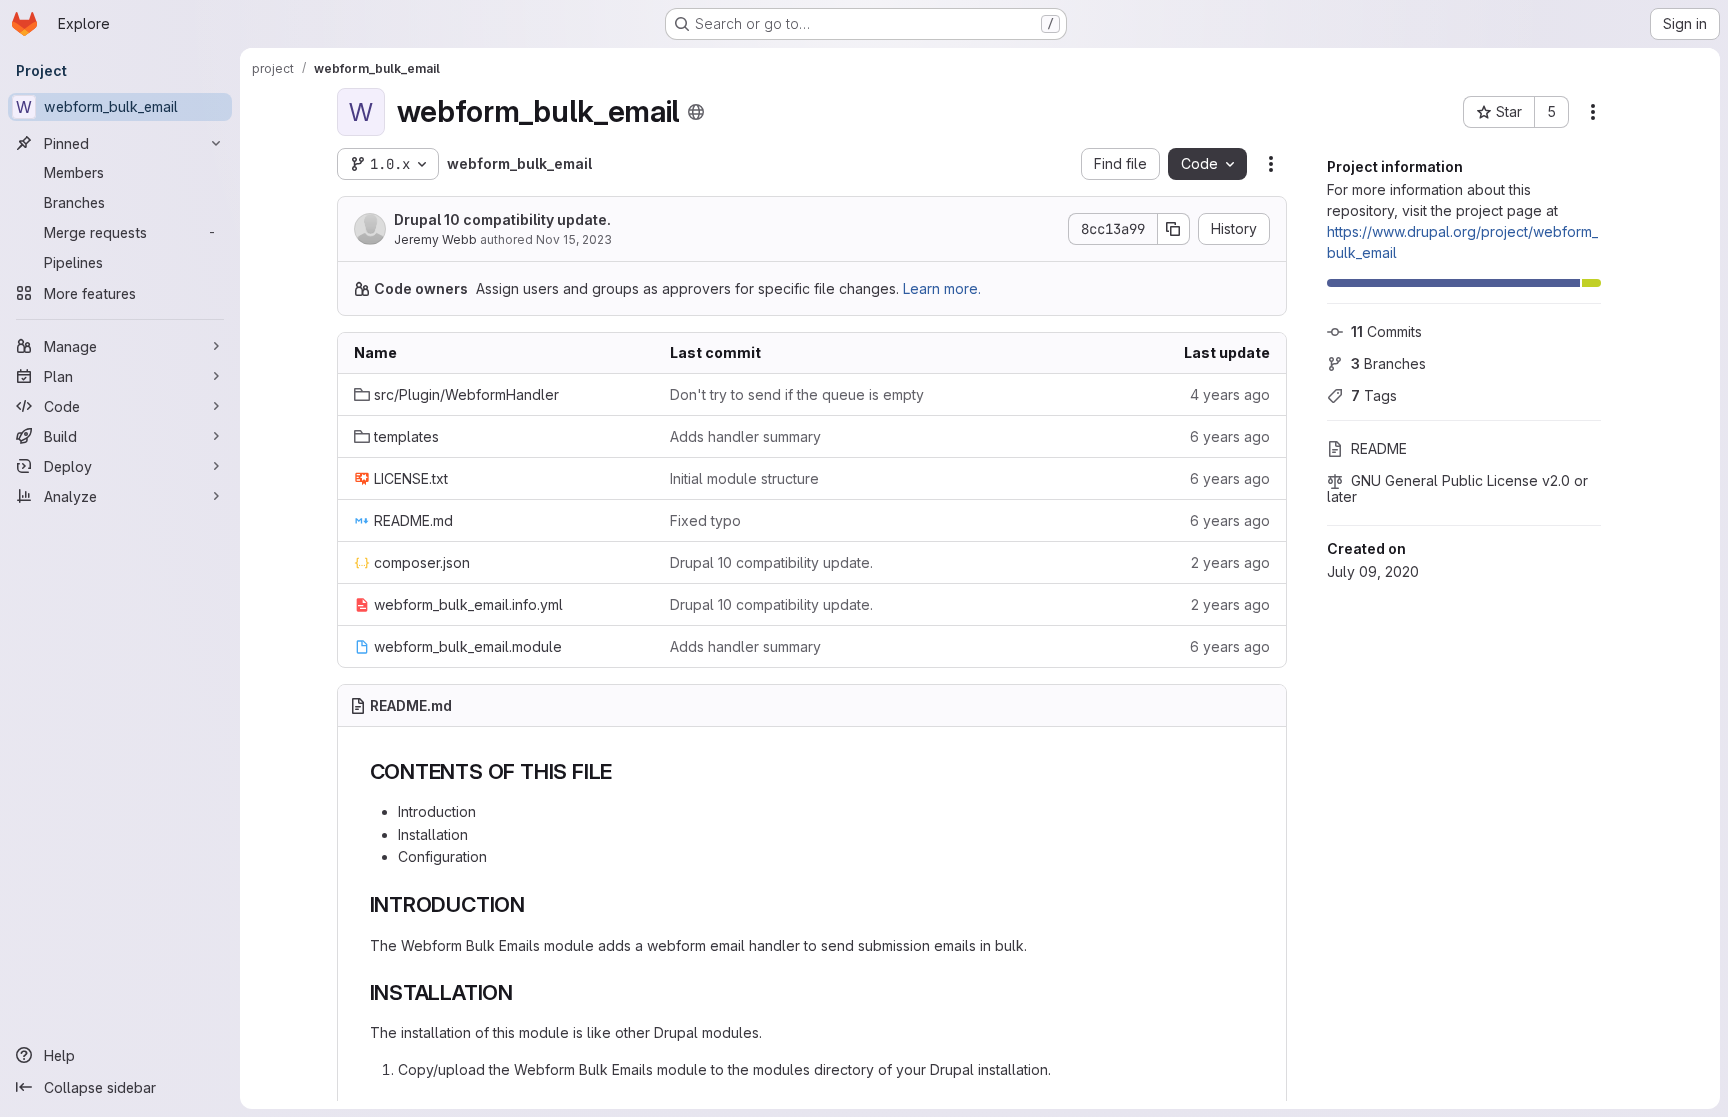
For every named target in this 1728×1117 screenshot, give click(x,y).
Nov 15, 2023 (574, 239)
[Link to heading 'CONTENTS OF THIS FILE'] (623, 771)
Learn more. (942, 288)
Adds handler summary (745, 436)
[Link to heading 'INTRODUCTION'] (536, 904)
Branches (1388, 363)
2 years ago (1230, 562)
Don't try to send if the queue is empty (797, 394)
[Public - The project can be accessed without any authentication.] (696, 112)
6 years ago (1230, 436)
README (1379, 448)
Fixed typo (705, 520)
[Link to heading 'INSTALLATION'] (524, 992)
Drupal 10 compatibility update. (502, 219)
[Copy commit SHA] (1174, 229)
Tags (1374, 395)
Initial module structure (744, 478)
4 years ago (1230, 394)
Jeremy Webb (435, 239)
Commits (1386, 331)
